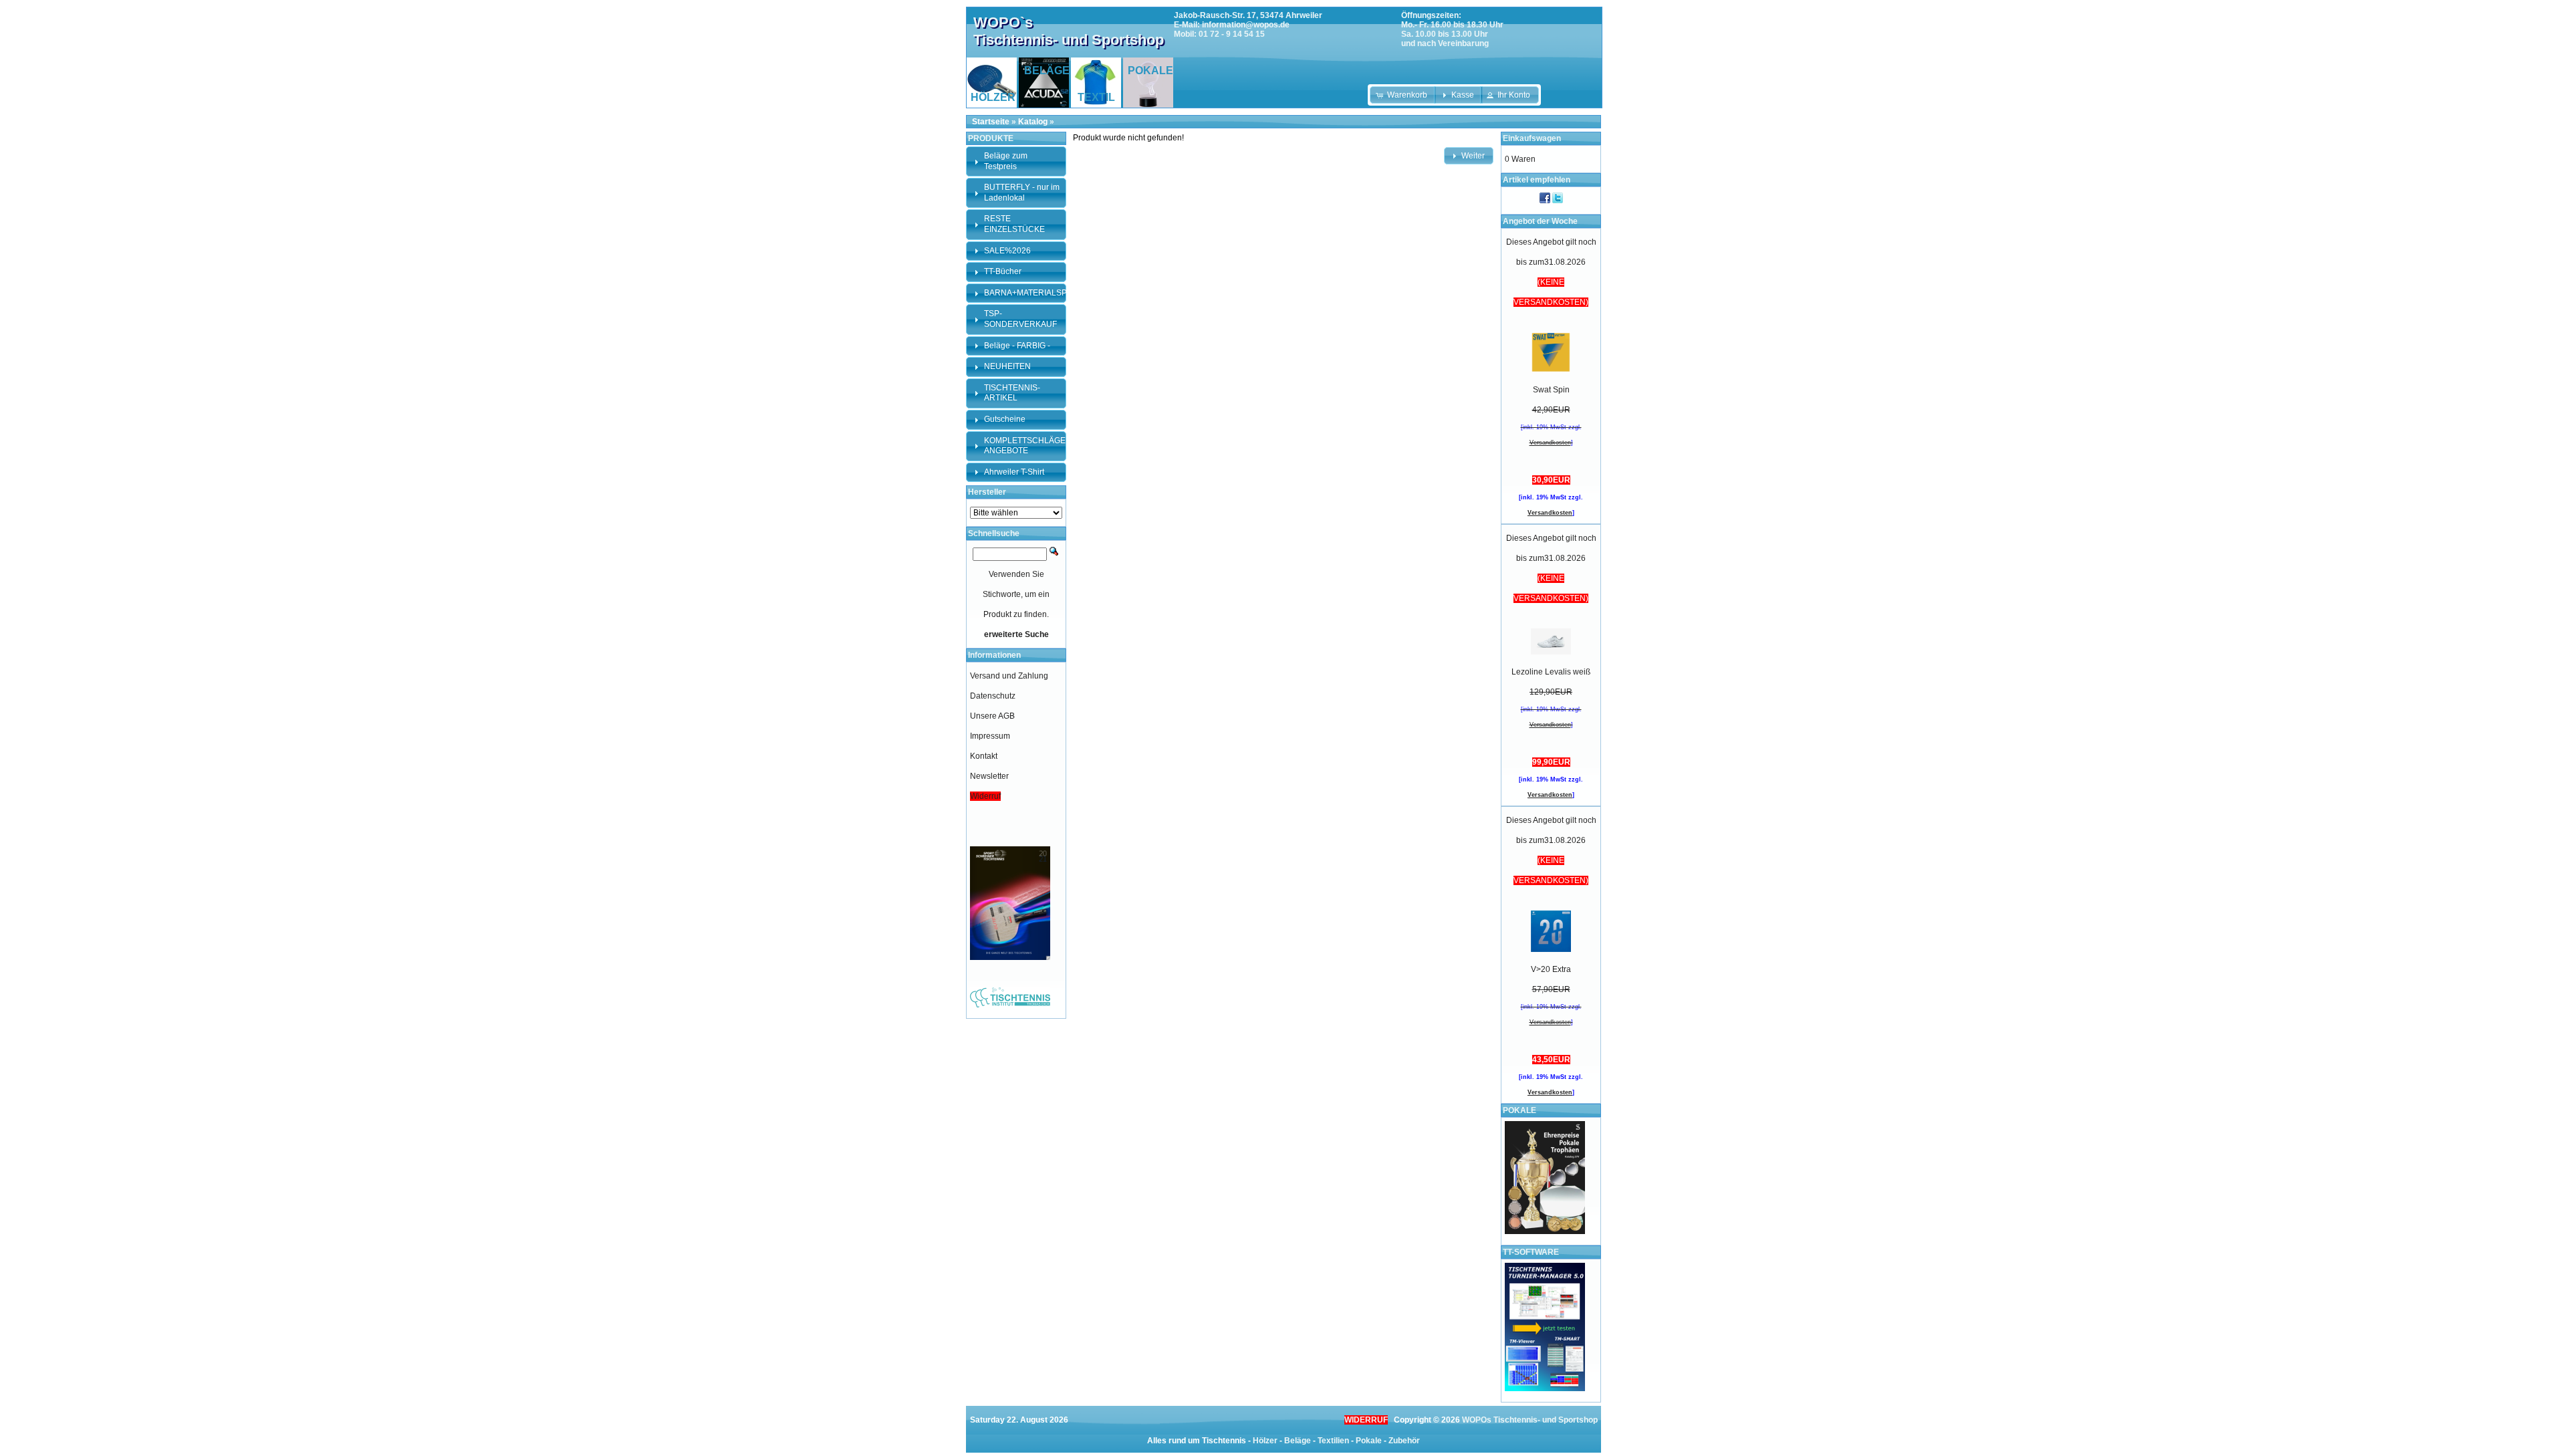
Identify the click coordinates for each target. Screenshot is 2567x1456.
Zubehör (1404, 1441)
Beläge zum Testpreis (1006, 161)
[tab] (1016, 161)
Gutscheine (1005, 419)
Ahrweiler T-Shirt (1014, 472)
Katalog (1033, 122)
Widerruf (985, 796)
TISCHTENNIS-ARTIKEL (1012, 393)
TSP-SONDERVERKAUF (1020, 319)
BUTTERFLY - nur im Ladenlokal (1022, 193)
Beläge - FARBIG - (1017, 346)
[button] (1403, 95)
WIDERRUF (1366, 1420)
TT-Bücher (1003, 271)
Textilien (1333, 1441)
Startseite (991, 122)
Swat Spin (1551, 390)
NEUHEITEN (1007, 366)
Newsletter (989, 776)
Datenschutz (993, 696)
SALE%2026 (1007, 251)
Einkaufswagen (1532, 138)
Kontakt (984, 756)
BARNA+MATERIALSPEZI (1031, 293)
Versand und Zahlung (1009, 676)
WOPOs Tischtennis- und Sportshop (1530, 1420)
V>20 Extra (1551, 969)
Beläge (1298, 1441)
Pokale (1369, 1441)
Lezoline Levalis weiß (1551, 672)
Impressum (990, 736)
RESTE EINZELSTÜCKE (1014, 224)
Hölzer (1265, 1441)
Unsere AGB (992, 716)
